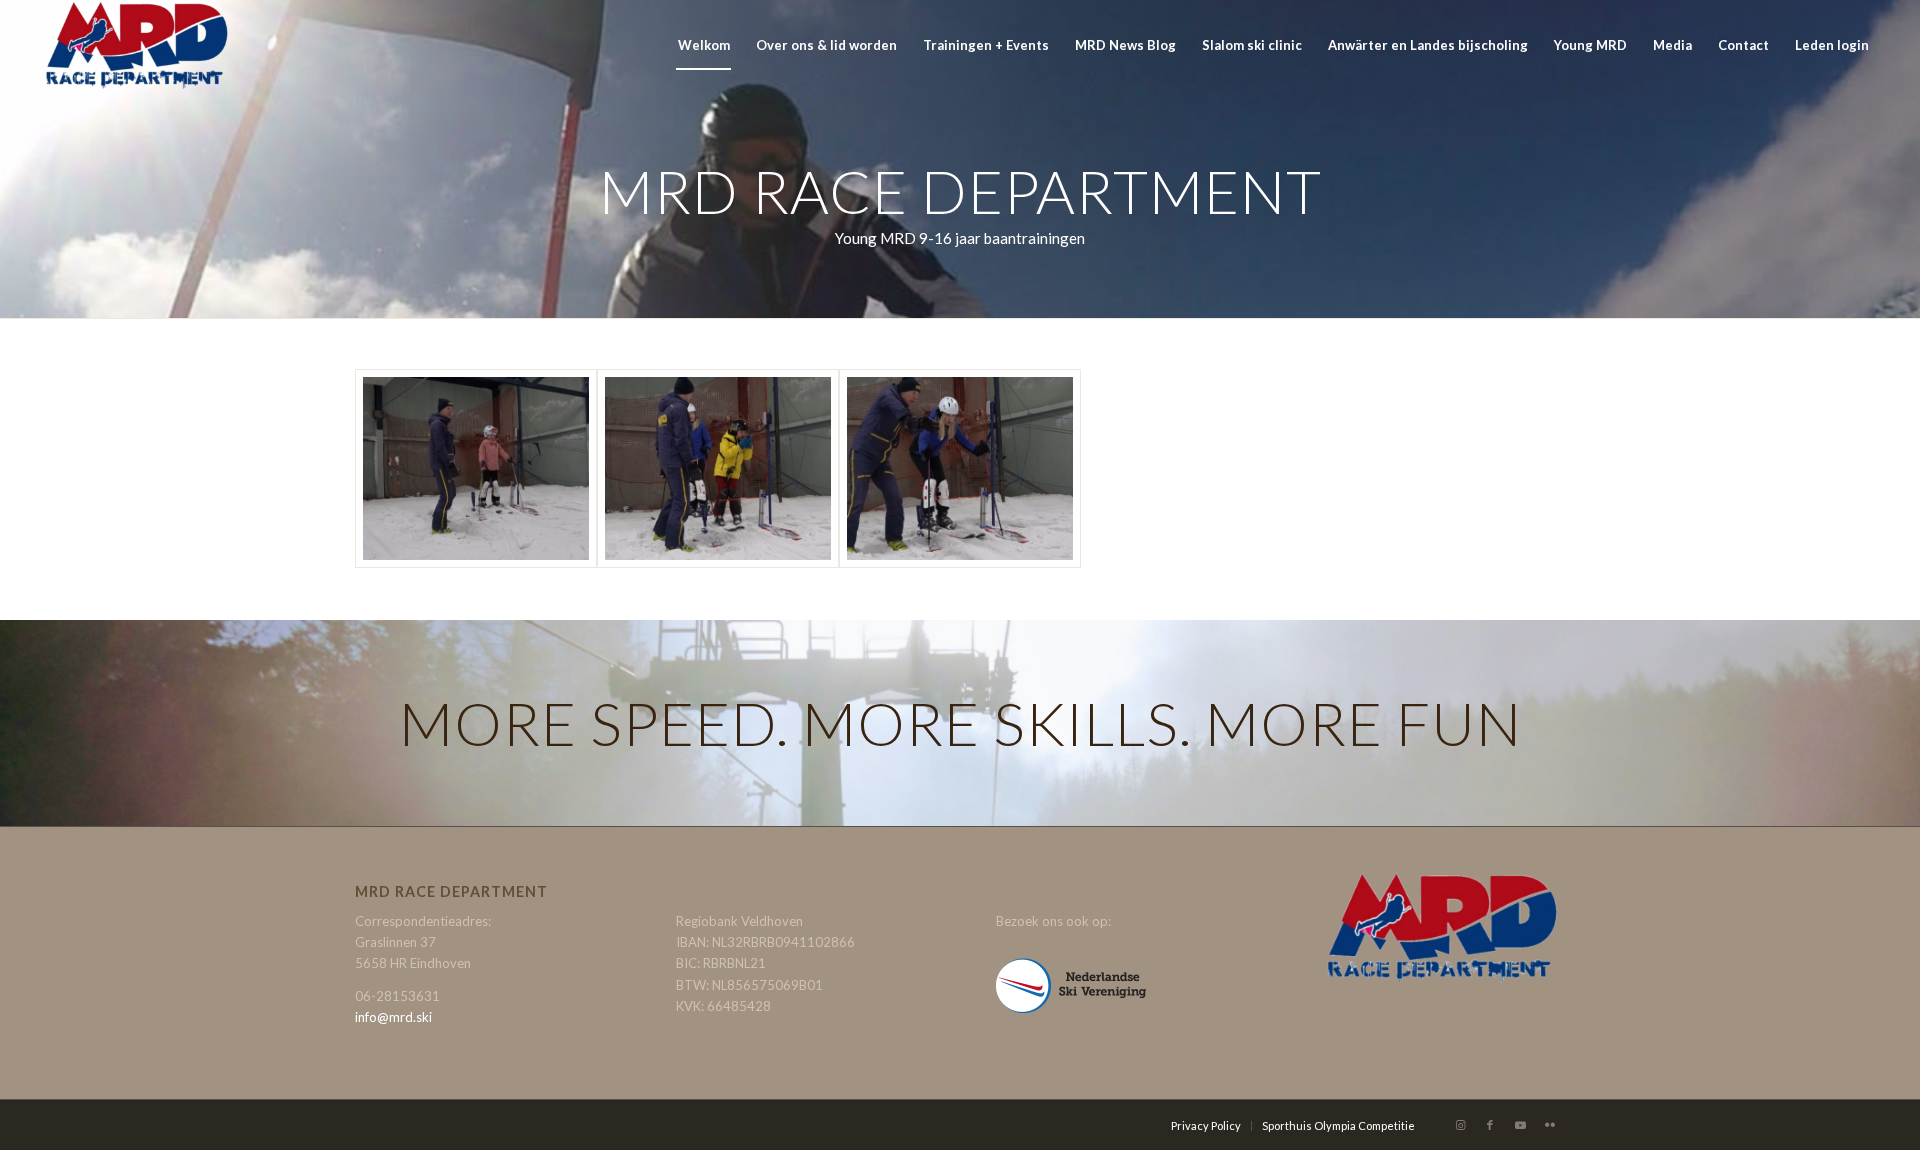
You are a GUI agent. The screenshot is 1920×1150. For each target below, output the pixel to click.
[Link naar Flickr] (1550, 1125)
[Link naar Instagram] (1460, 1125)
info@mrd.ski (393, 1017)
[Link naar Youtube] (1520, 1125)
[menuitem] (704, 45)
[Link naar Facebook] (1490, 1125)
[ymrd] (476, 468)
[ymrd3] (960, 468)
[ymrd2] (718, 468)
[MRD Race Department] (136, 45)
